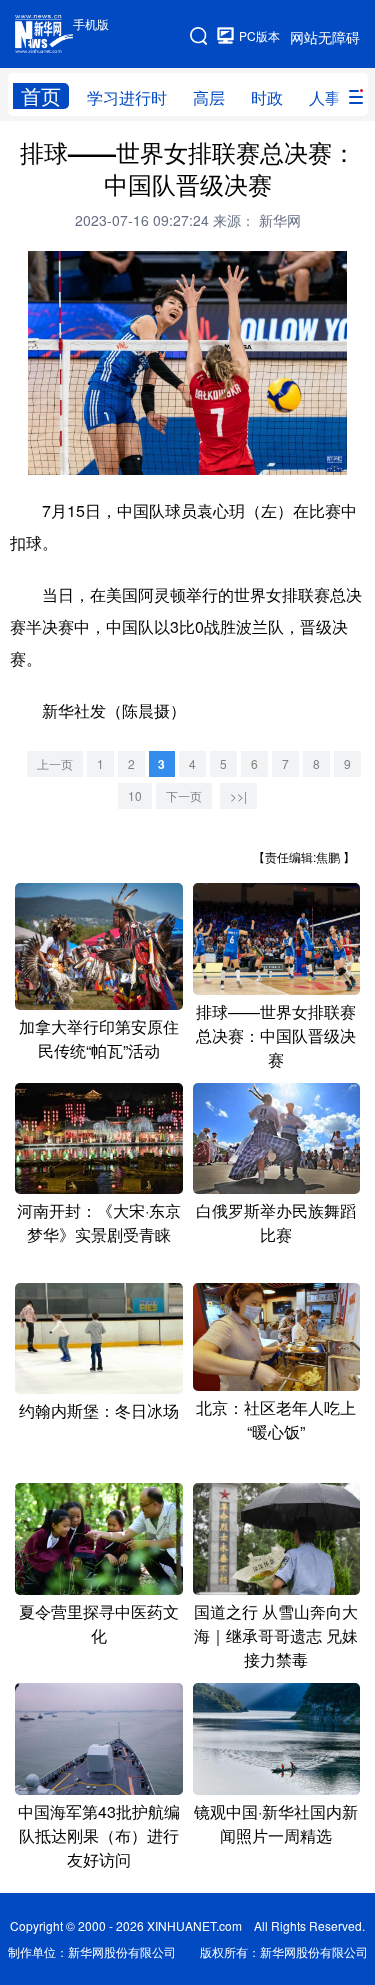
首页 (41, 96)
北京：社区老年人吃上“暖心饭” (276, 1419)
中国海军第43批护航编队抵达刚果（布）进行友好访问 (99, 1835)
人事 (325, 97)
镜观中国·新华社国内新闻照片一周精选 (276, 1823)
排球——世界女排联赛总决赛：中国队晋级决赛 (276, 1035)
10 (135, 795)
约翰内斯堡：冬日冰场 (99, 1410)
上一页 (55, 763)
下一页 (184, 795)
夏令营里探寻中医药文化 (99, 1623)
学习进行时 (127, 97)
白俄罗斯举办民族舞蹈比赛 (276, 1222)
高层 (209, 97)
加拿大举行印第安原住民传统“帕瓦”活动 (99, 1038)
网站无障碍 (325, 37)
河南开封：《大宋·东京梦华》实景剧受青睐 (99, 1222)
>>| (238, 795)
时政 (267, 97)
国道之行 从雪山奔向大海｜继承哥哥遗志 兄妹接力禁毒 (276, 1635)
